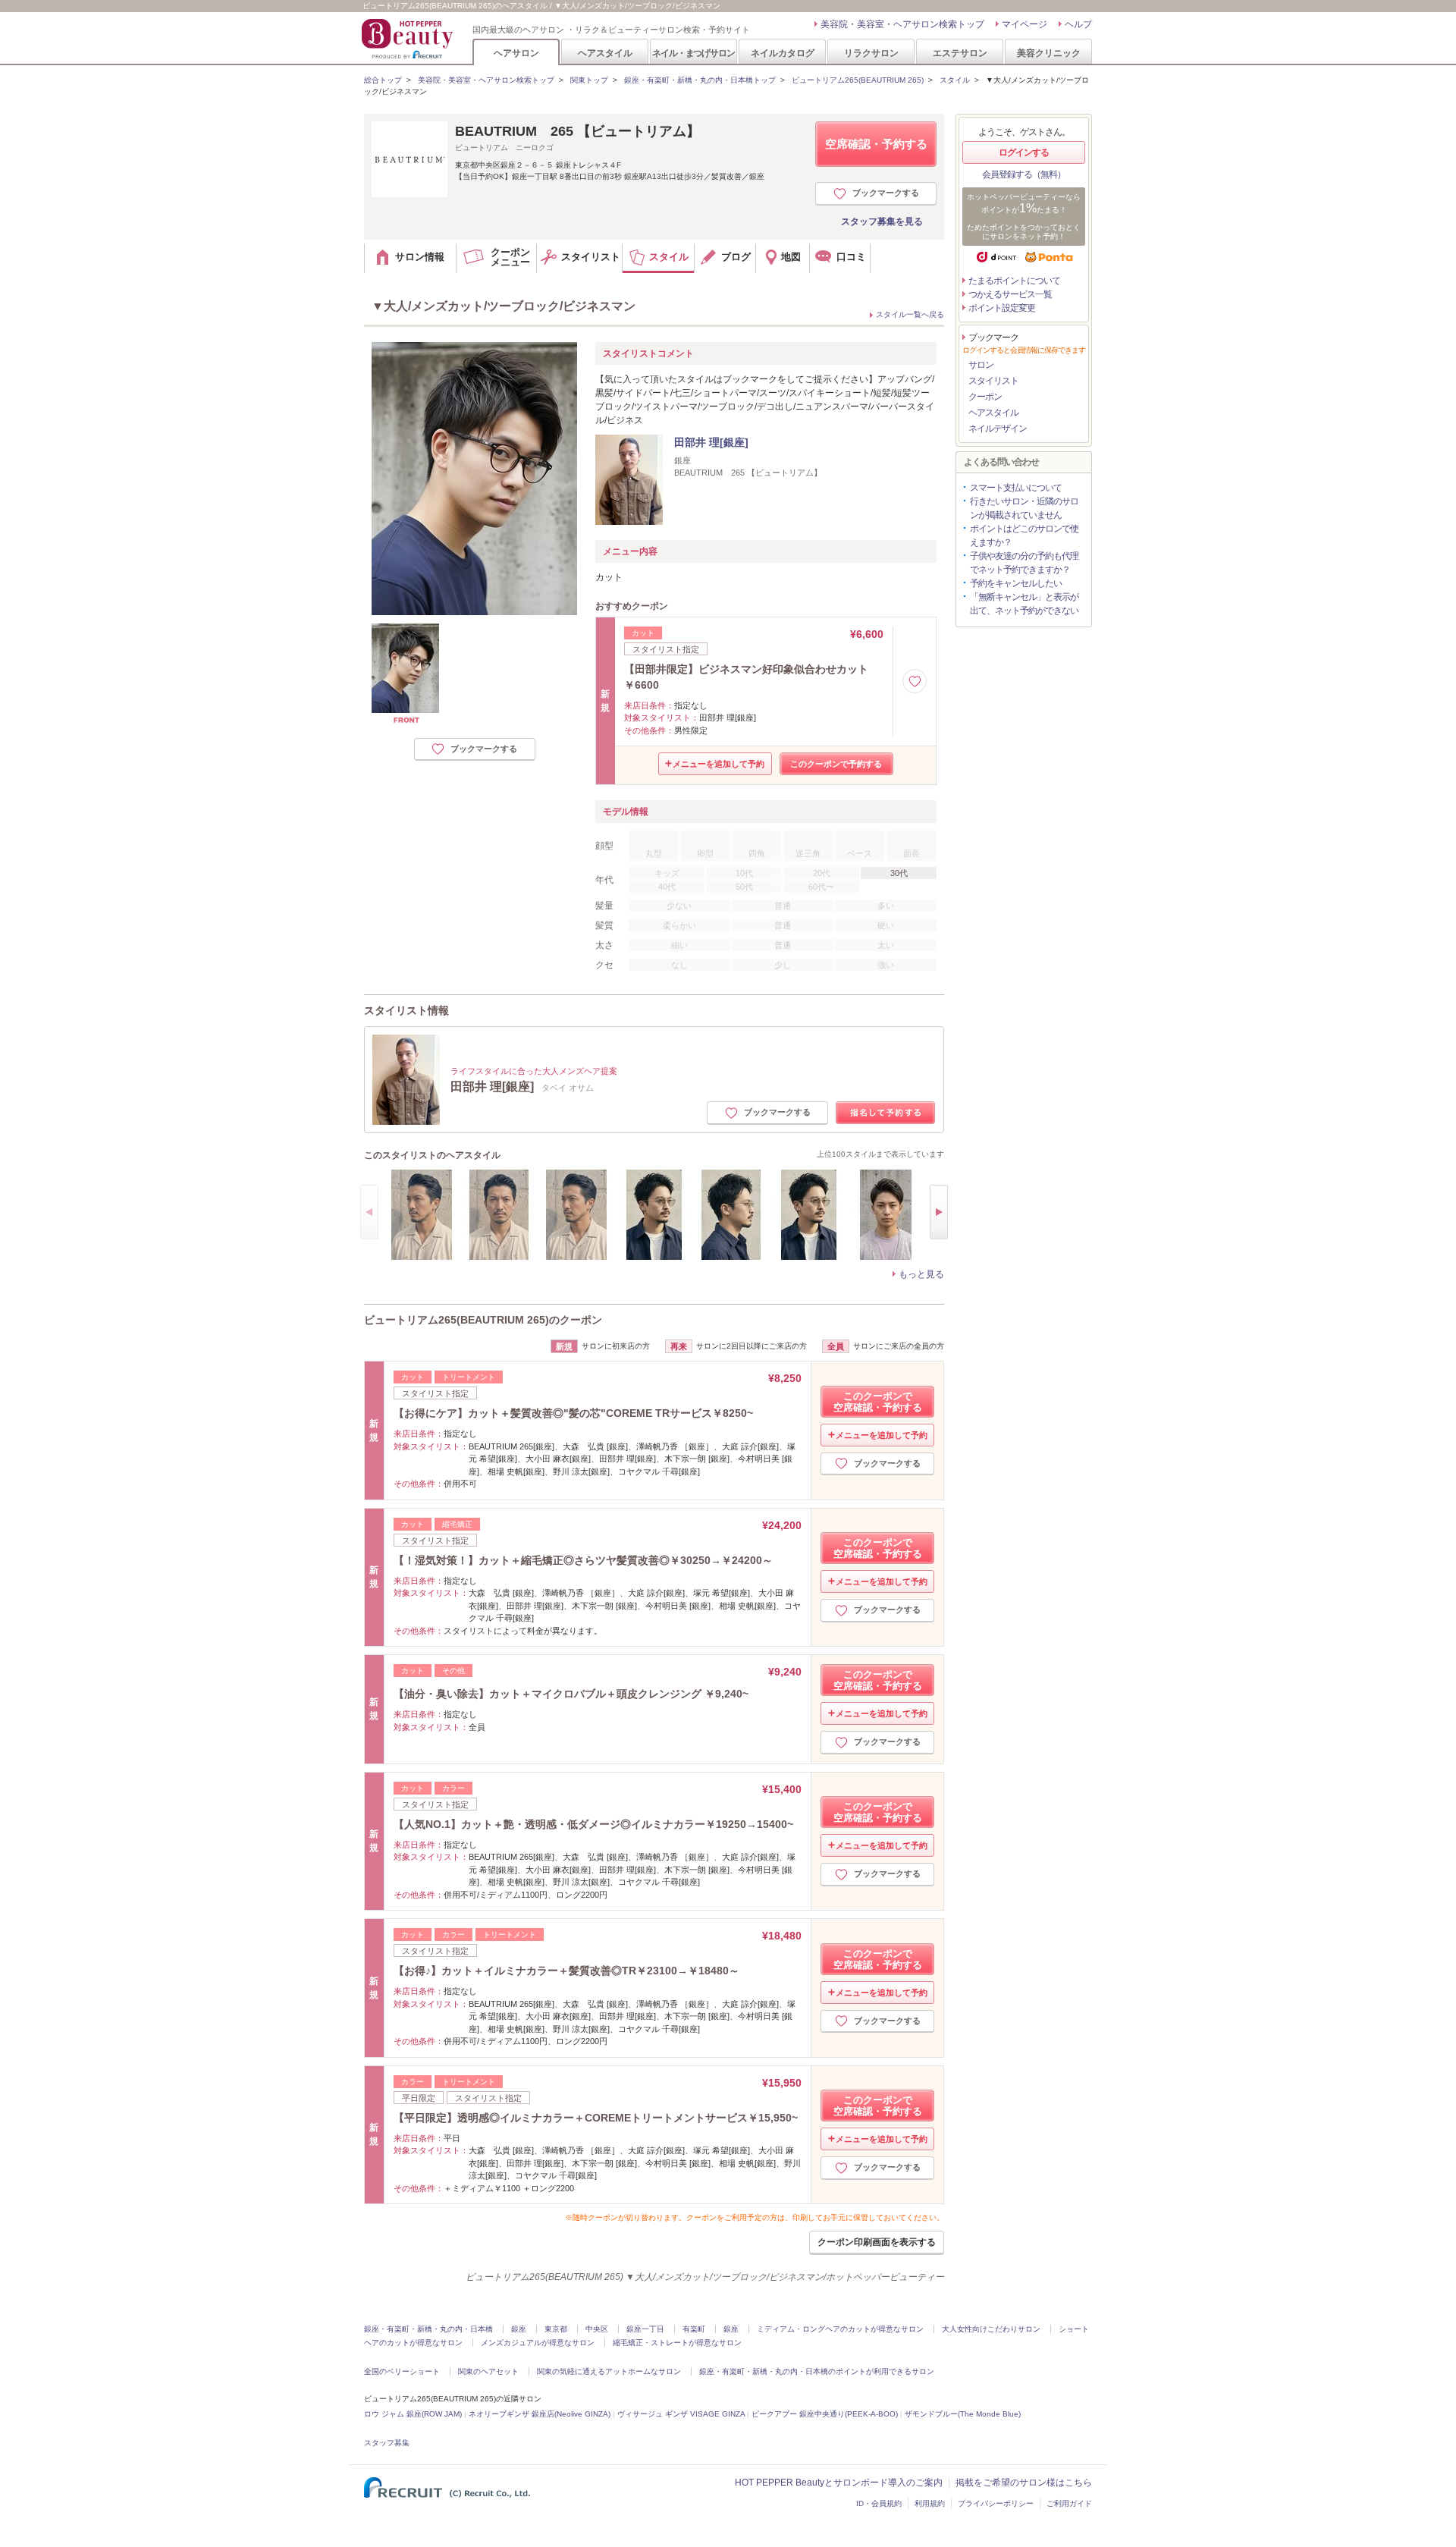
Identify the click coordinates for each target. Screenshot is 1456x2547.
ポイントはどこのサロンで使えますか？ (1024, 535)
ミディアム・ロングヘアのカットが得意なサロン (840, 2329)
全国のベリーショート (402, 2371)
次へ (939, 1212)
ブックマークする (886, 193)
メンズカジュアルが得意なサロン (538, 2343)
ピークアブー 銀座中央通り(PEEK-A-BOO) (825, 2414)
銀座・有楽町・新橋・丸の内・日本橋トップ (700, 80)
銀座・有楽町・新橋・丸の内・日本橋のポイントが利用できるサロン (817, 2371)
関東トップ (589, 80)
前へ (369, 1212)
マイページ (1025, 24)
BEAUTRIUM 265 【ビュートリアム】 (577, 131)
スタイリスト (993, 381)
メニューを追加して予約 (719, 764)
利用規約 (930, 2503)
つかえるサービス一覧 (1010, 294)
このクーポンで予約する (836, 764)
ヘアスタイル (605, 53)
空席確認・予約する (876, 144)
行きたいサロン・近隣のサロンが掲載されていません (1024, 508)
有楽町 (694, 2329)
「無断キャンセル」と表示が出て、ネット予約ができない (1024, 604)
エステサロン (960, 53)
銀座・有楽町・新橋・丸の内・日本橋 (428, 2329)
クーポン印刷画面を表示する (877, 2242)
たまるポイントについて (1014, 281)
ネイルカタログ (783, 53)
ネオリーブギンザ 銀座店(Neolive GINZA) (540, 2414)
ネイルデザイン (998, 429)
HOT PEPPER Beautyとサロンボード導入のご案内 (839, 2483)
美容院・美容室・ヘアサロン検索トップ (902, 24)
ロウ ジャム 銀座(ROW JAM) (413, 2414)
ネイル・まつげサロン (693, 53)
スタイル (955, 80)
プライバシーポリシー (996, 2503)
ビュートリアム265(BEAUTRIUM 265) (858, 80)
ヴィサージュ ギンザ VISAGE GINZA (681, 2414)
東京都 (556, 2329)
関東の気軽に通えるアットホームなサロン (609, 2371)
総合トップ (383, 80)
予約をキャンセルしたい (1016, 583)
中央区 (597, 2329)
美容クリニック (1049, 53)
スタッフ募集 (387, 2443)
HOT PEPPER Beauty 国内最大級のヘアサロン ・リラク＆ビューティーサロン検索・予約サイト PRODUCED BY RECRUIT (409, 39)
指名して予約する (886, 1113)
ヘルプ (1078, 24)
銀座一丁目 (645, 2329)
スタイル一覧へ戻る (910, 314)
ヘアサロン (516, 53)
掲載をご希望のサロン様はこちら (1024, 2483)
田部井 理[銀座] (711, 442)
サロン (981, 365)
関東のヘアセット (488, 2371)
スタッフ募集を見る (882, 221)
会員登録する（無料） (1024, 174)
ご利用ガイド (1069, 2503)
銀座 (519, 2329)
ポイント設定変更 (1002, 308)
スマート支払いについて (1016, 488)
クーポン (985, 397)
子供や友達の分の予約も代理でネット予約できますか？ (1024, 563)
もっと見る (921, 1274)
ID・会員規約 (879, 2503)
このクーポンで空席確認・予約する (878, 1402)
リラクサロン (871, 53)
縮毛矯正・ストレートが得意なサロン (677, 2343)
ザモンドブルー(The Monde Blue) (963, 2414)
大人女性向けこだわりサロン (991, 2329)
